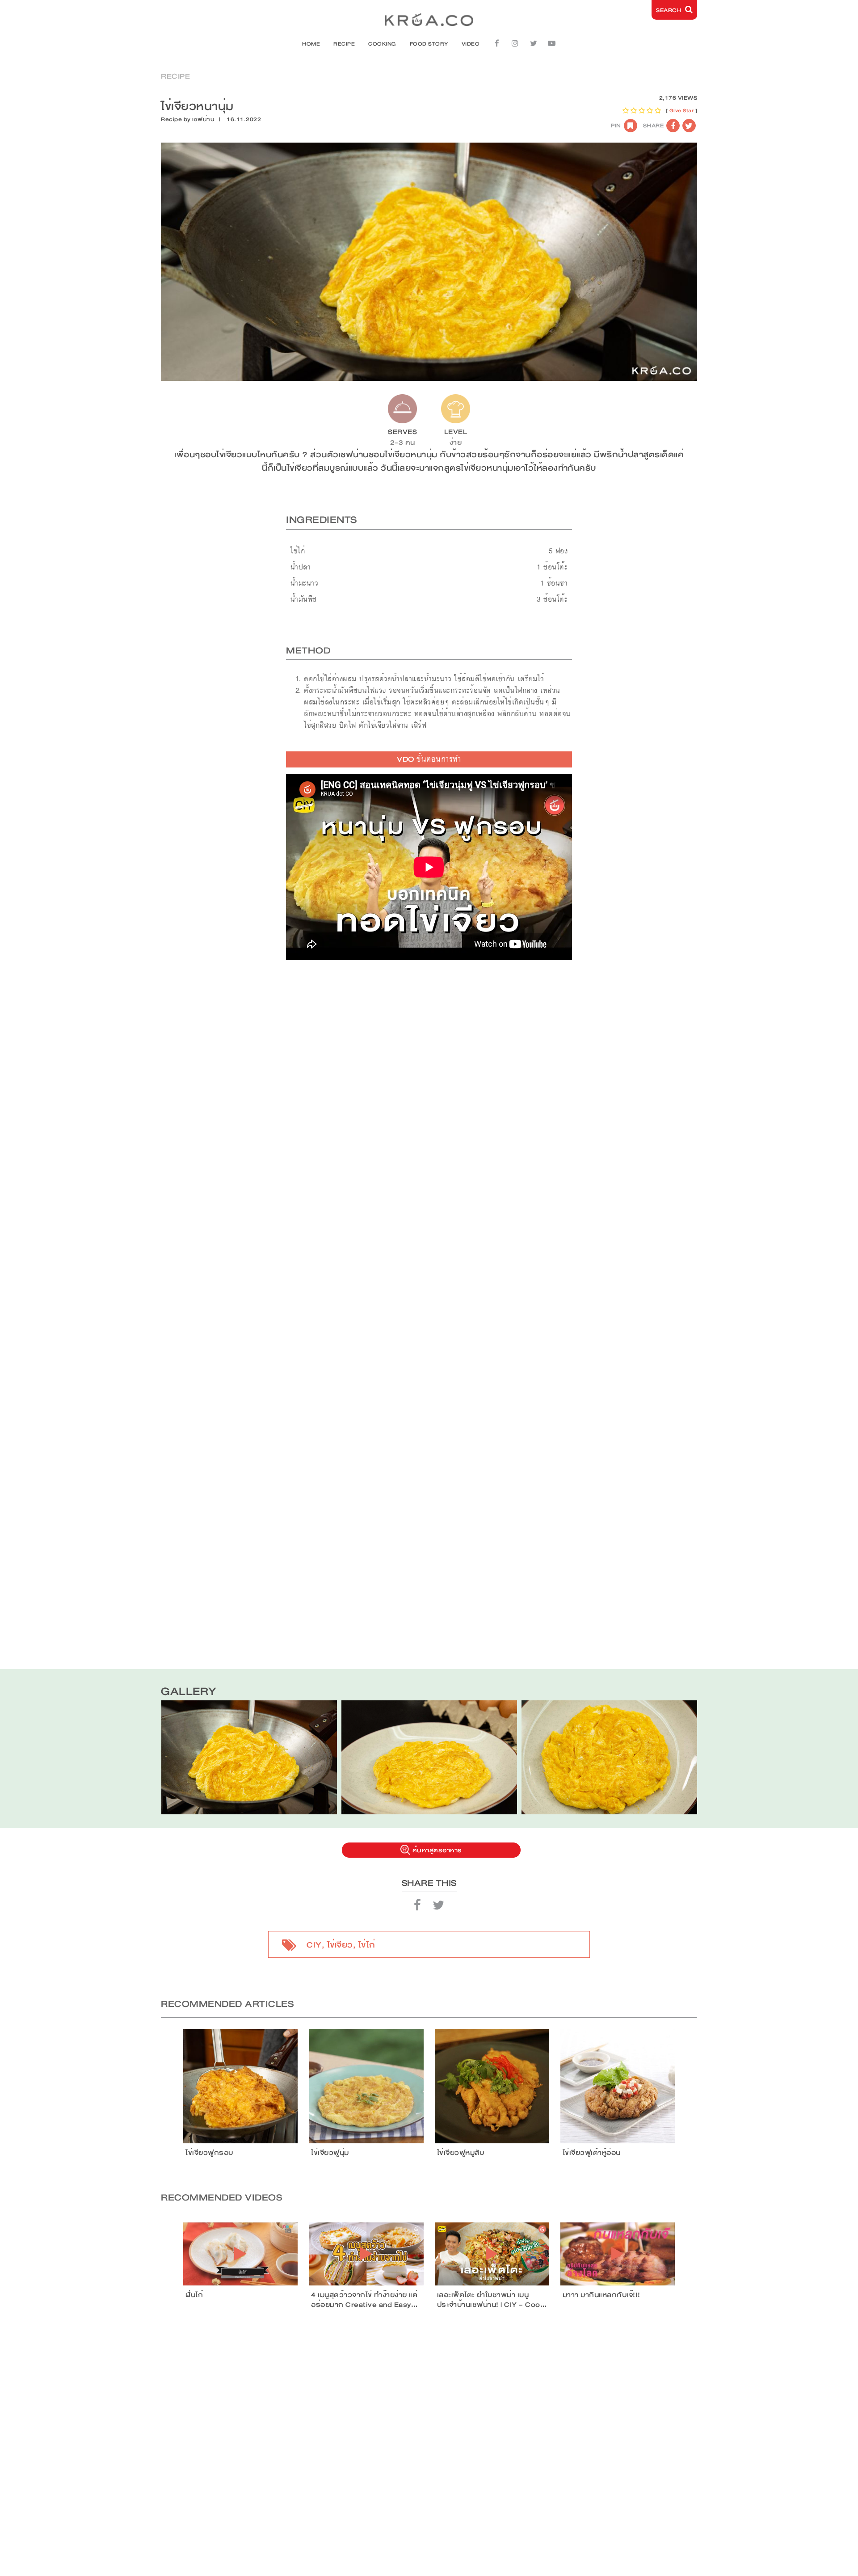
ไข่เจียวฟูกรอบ (209, 2153)
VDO (429, 759)
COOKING (382, 44)
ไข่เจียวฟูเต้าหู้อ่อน (592, 2153)
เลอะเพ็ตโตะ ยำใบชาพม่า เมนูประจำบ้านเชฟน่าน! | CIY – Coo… (492, 2300)
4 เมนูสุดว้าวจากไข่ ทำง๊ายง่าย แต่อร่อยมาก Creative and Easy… (364, 2300)
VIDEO (471, 44)
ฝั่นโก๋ (194, 2295)
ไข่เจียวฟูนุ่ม (330, 2153)
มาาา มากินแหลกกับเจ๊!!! (601, 2295)
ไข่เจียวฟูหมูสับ (461, 2153)
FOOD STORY (429, 44)
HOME (311, 44)
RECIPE (344, 44)
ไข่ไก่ (367, 1945)
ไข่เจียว (340, 1945)
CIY (314, 1945)
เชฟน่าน (203, 119)
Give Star (682, 111)
